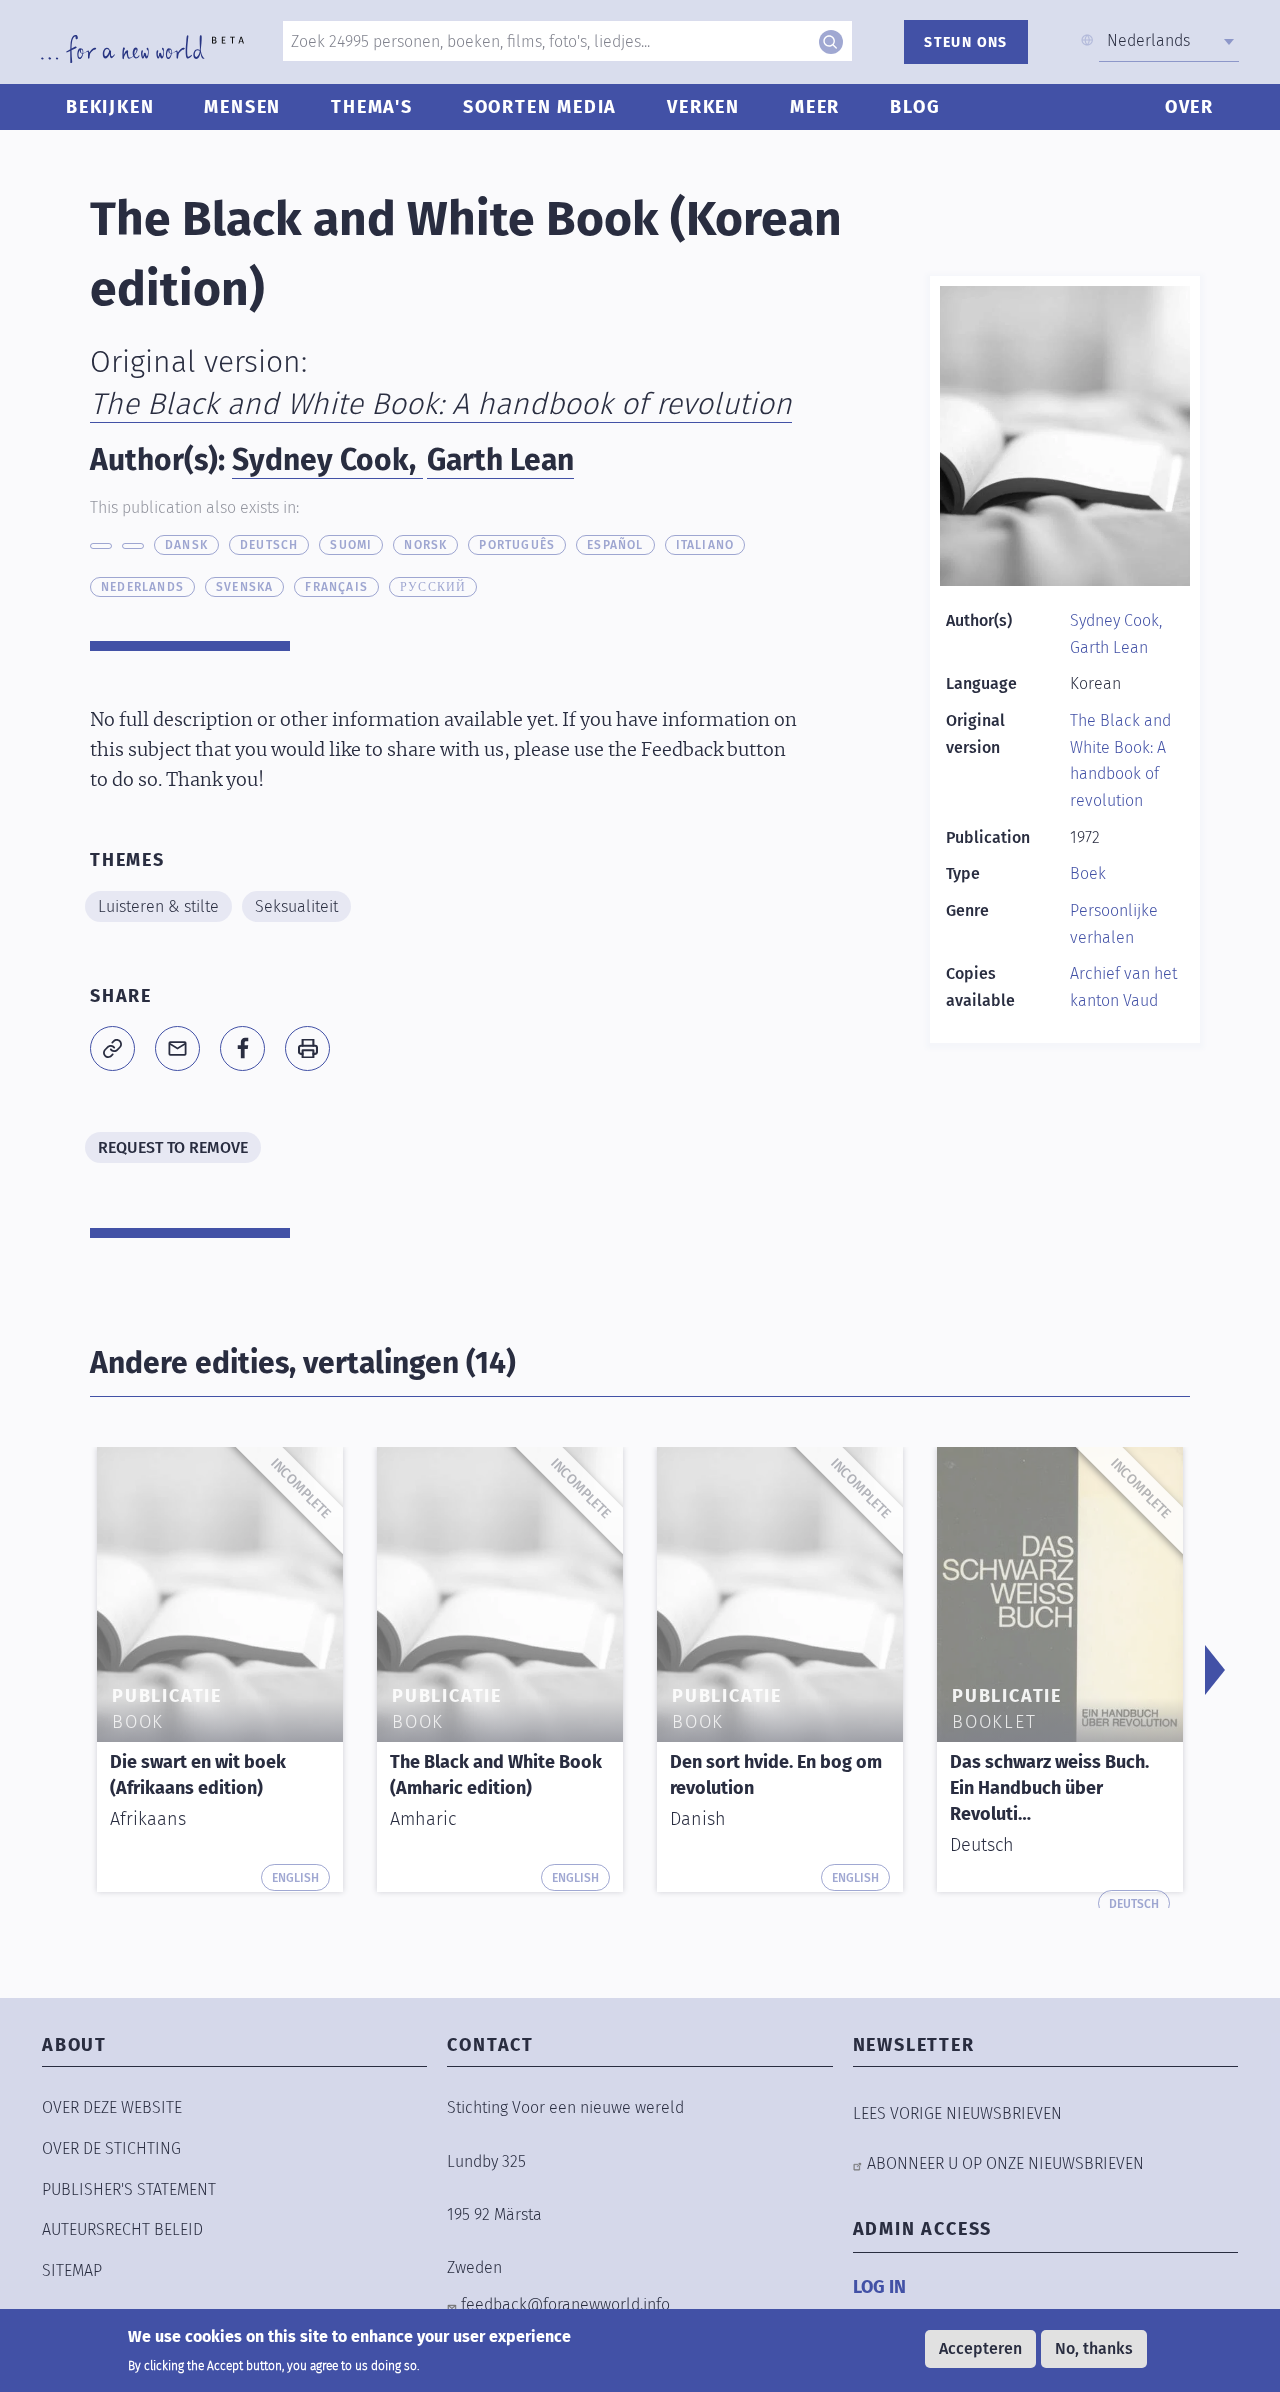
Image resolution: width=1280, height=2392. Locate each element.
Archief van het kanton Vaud (1123, 987)
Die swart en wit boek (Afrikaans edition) (198, 1775)
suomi (351, 545)
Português (517, 545)
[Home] (142, 49)
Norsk (425, 545)
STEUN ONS (966, 42)
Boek (1088, 873)
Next (1215, 1670)
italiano (705, 545)
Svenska (244, 587)
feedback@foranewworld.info (565, 2304)
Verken (703, 107)
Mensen (242, 107)
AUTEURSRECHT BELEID (122, 2229)
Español (615, 545)
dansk (186, 545)
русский (433, 587)
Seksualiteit (296, 906)
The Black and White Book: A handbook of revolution (441, 404)
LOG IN (879, 2287)
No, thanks (1094, 2348)
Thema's (372, 107)
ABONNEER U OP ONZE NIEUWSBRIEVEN (1005, 2163)
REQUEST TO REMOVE (173, 1147)
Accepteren (980, 2348)
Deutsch (269, 545)
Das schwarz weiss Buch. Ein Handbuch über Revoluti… (1049, 1788)
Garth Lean (500, 460)
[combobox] (1169, 41)
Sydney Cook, (327, 460)
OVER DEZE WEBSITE (112, 2107)
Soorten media (540, 107)
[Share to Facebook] (242, 1048)
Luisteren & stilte (158, 906)
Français (336, 587)
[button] (112, 1048)
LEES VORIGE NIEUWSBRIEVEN (957, 2113)
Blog (915, 107)
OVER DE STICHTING (111, 2148)
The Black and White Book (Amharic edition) (496, 1775)
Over (1189, 107)
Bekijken (110, 107)
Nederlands (142, 587)
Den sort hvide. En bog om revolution (776, 1775)
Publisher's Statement (129, 2189)
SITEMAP (72, 2270)
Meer (815, 107)
